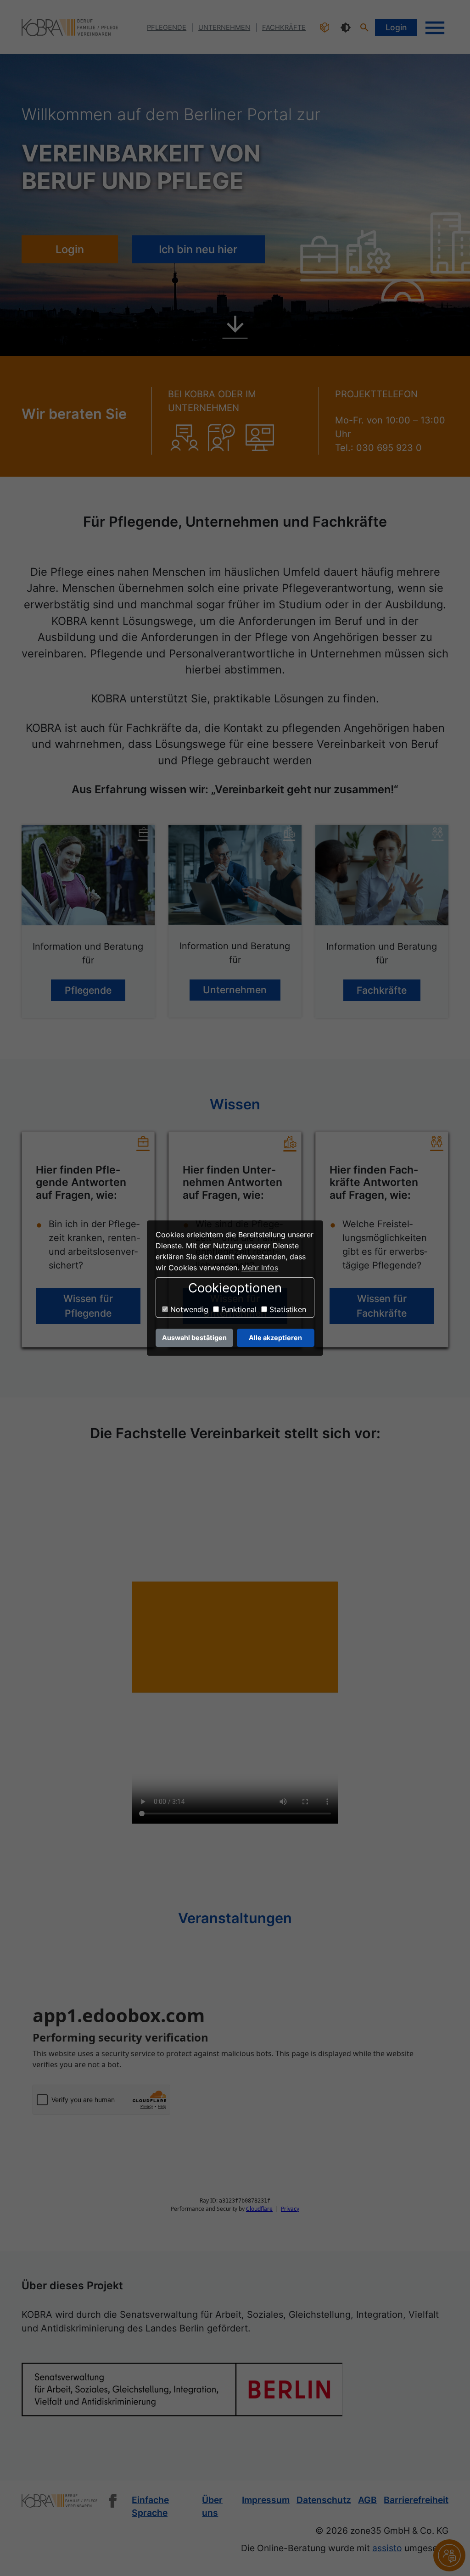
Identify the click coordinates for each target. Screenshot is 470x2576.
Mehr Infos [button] (260, 1268)
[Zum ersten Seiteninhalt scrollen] (235, 330)
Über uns (212, 2506)
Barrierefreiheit (416, 2500)
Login (396, 27)
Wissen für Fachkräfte (382, 1306)
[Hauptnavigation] (435, 28)
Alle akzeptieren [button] (275, 1338)
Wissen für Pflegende (88, 1306)
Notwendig (188, 1310)
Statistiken (287, 1310)
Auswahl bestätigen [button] (194, 1338)
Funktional (238, 1310)
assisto (387, 2548)
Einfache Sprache (150, 2506)
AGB (367, 2500)
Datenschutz (324, 2500)
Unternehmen (235, 990)
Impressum (266, 2500)
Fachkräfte (382, 990)
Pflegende (88, 990)
